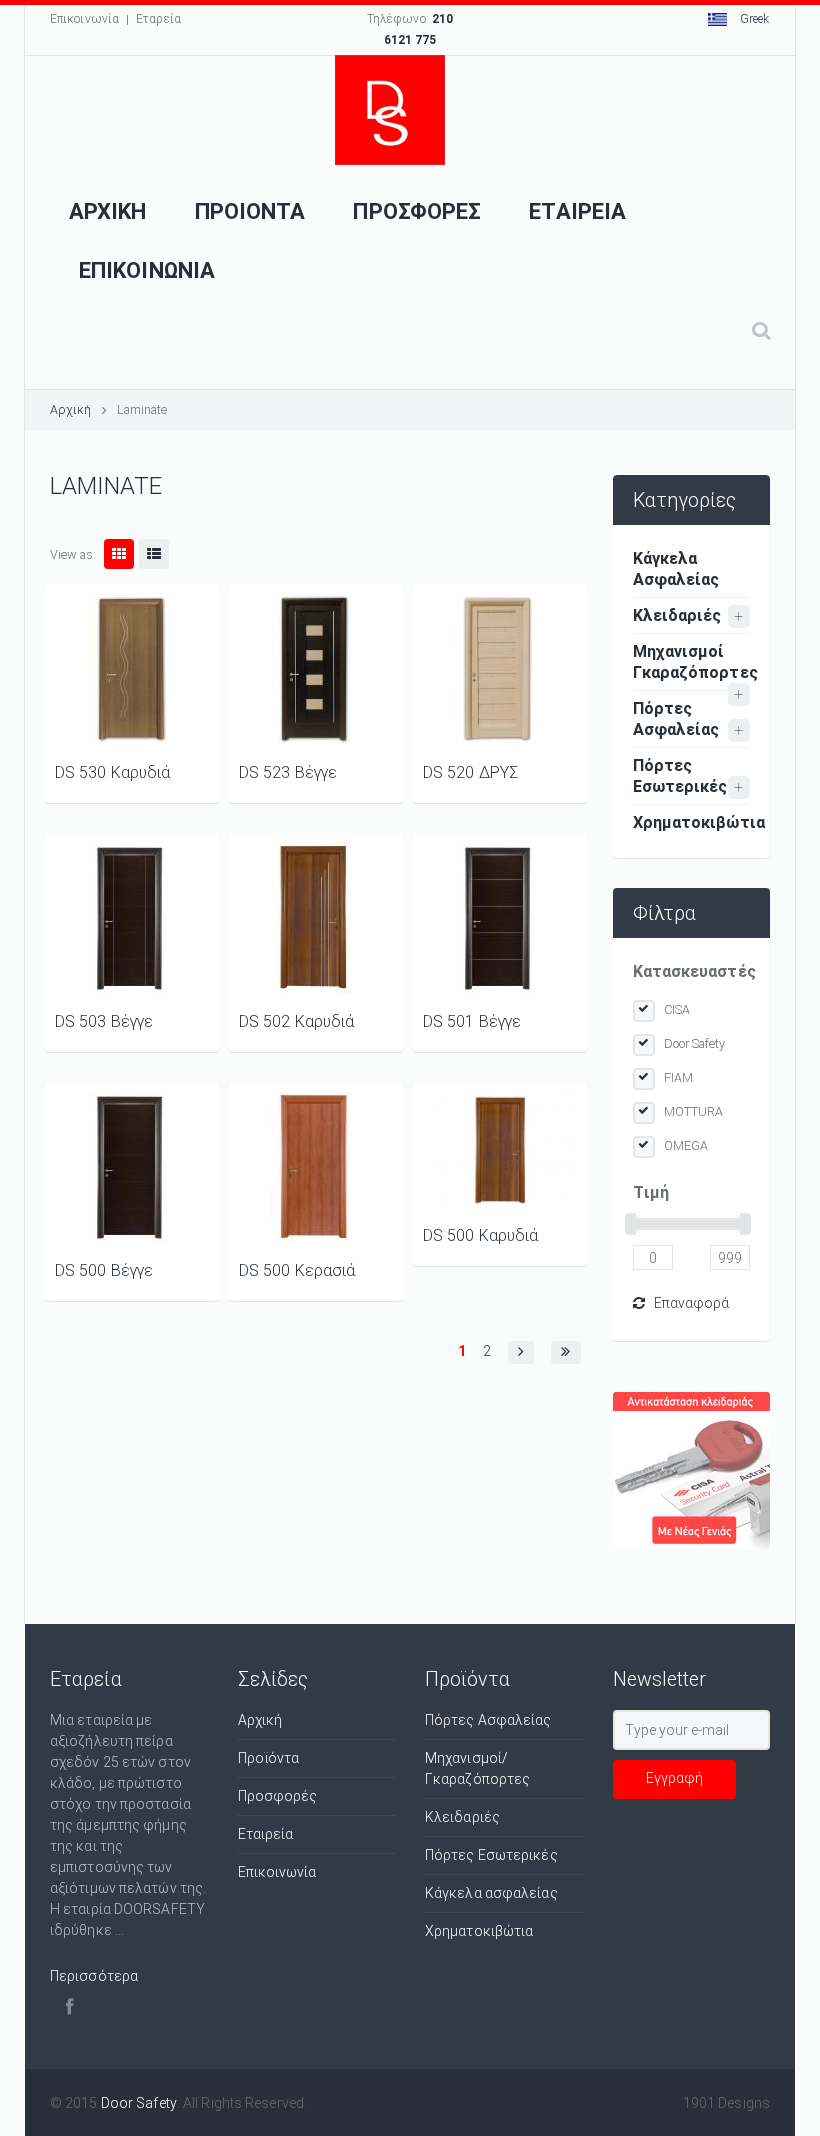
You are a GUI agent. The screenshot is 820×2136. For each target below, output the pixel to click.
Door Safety (695, 1043)
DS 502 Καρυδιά (296, 1021)
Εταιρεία (266, 1834)
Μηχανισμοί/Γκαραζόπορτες (477, 1768)
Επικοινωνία (84, 19)
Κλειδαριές (677, 615)
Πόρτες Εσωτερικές (680, 776)
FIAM (678, 1077)
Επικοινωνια (147, 270)
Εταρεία (158, 19)
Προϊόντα (269, 1758)
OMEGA (686, 1145)
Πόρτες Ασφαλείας (676, 719)
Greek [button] (753, 19)
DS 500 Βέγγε (104, 1270)
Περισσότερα (94, 1976)
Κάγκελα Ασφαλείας (676, 569)
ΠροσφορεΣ (417, 211)
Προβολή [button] (132, 669)
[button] (521, 1352)
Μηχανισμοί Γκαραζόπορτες (692, 662)
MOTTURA (694, 1111)
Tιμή (651, 1192)
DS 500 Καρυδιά (480, 1235)
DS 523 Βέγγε (288, 772)
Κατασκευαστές (692, 971)
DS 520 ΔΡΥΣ (470, 772)
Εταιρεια (577, 211)
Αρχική (71, 409)
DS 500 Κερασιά (297, 1270)
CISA (677, 1009)
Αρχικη (108, 211)
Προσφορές (278, 1796)
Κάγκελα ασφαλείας (491, 1893)
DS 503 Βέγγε (104, 1021)
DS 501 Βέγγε (472, 1021)
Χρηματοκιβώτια (692, 822)
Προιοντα (250, 211)
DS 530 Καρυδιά (112, 772)
